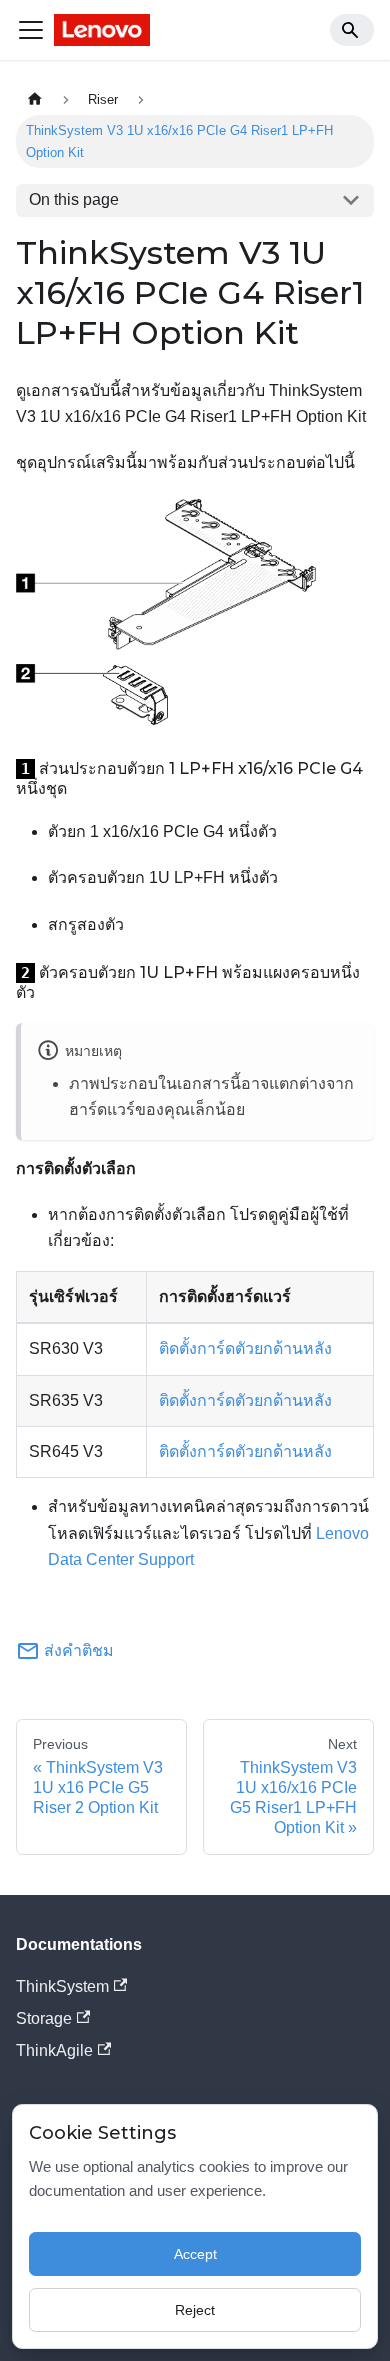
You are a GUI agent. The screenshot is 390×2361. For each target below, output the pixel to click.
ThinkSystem (62, 1986)
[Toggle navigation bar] (31, 30)
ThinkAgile (54, 2050)
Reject (195, 2310)
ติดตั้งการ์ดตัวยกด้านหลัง (245, 1348)
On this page (74, 199)
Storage (44, 2018)
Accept (195, 2254)
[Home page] (35, 99)
